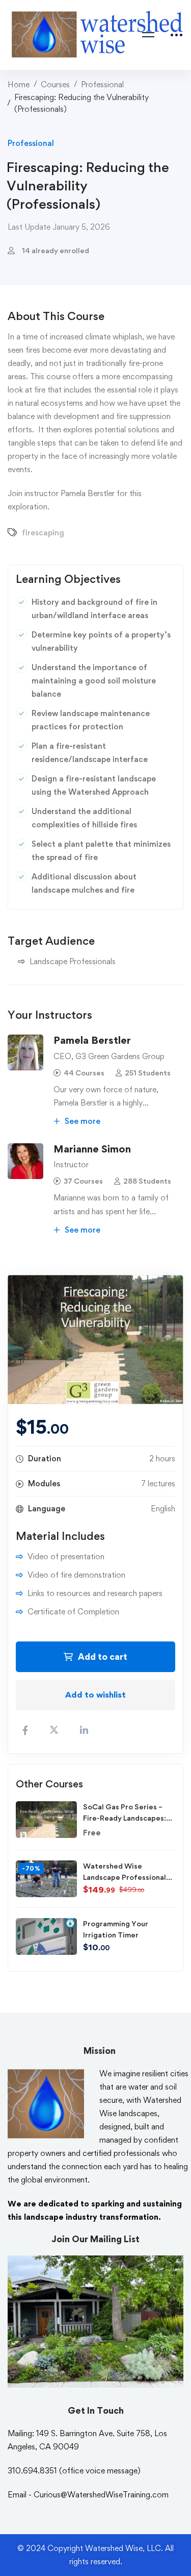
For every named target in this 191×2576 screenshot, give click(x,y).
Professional (102, 84)
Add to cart (103, 1657)
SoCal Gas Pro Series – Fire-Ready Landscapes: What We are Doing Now (126, 1818)
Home (19, 84)
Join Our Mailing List (95, 2239)
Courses (55, 84)
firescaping (43, 533)
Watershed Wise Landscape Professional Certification (125, 1877)
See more (81, 1121)
